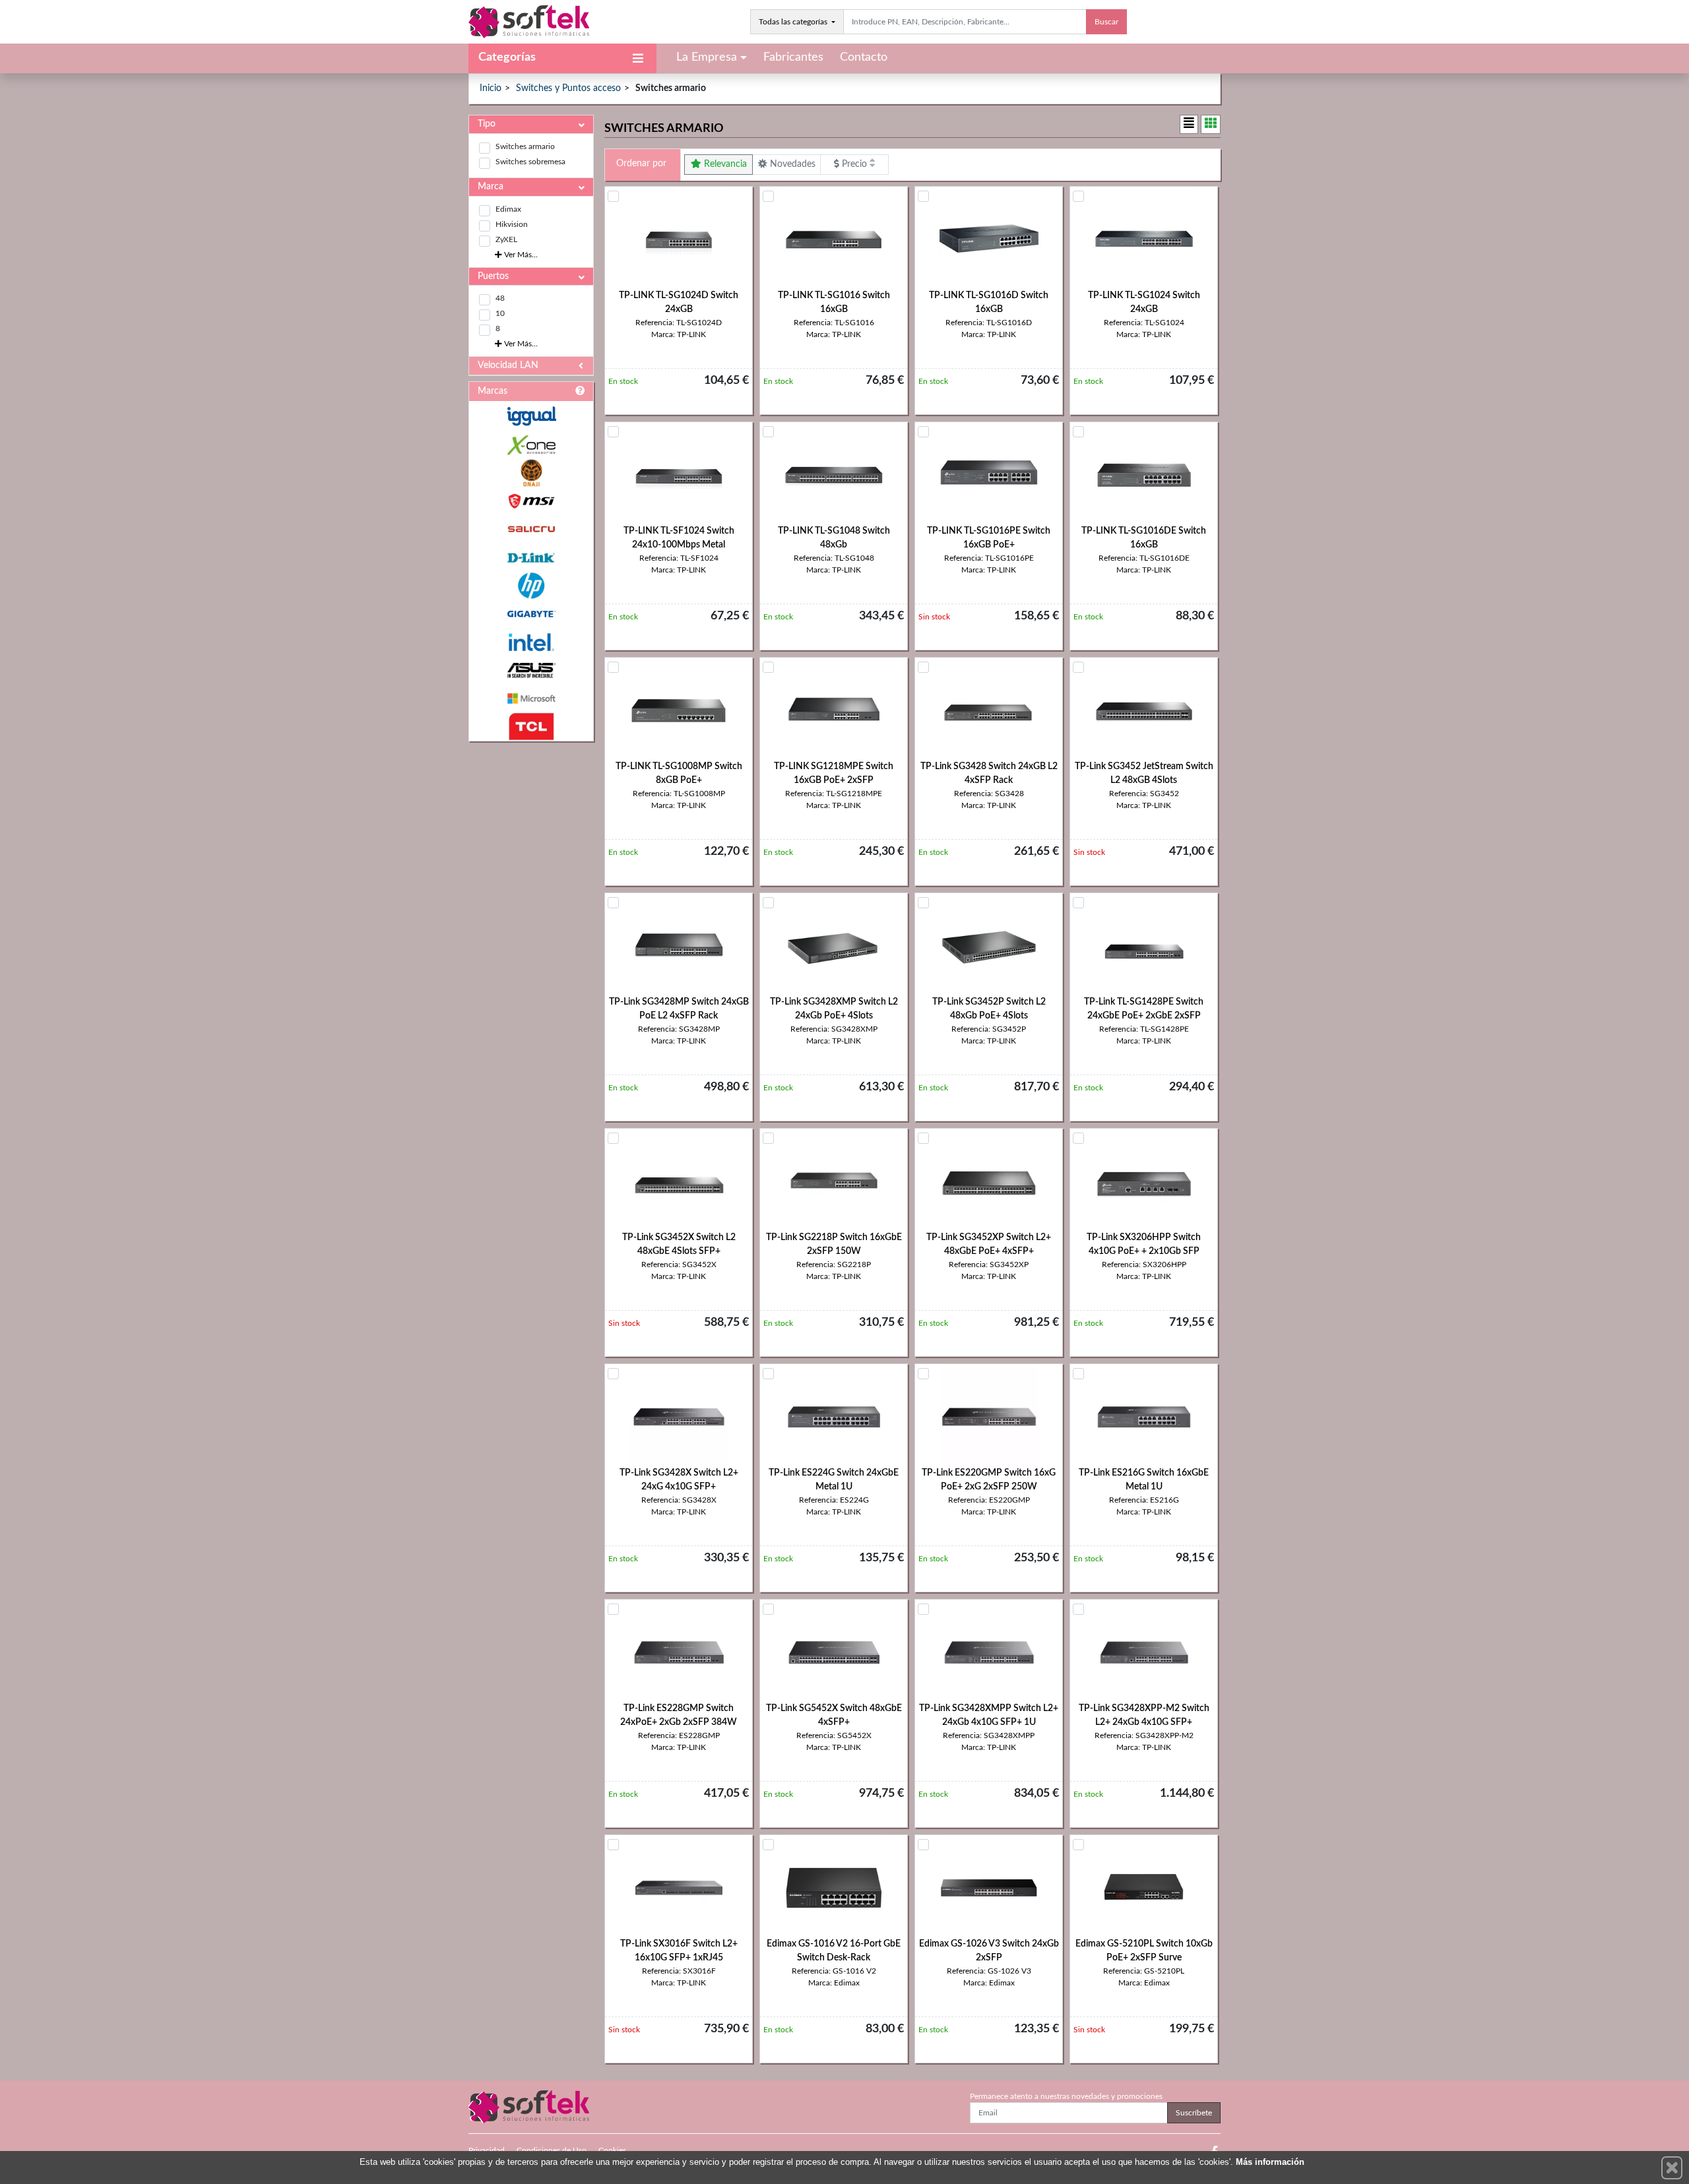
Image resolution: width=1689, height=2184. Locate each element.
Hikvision (512, 224)
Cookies (612, 2150)
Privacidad (487, 2150)
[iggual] (531, 416)
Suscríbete (1194, 2113)
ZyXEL (506, 239)
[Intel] (531, 642)
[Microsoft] (531, 699)
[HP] (531, 586)
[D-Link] (531, 558)
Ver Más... (520, 255)
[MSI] (531, 501)
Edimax (508, 209)
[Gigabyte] (531, 614)
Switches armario (525, 146)
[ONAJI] (531, 473)
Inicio (491, 88)
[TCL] (531, 727)
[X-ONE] (531, 445)
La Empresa (707, 57)
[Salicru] (531, 529)
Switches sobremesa (530, 162)
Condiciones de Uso (552, 2150)
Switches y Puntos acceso (568, 88)
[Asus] (531, 671)
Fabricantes (793, 57)
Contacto (864, 57)
